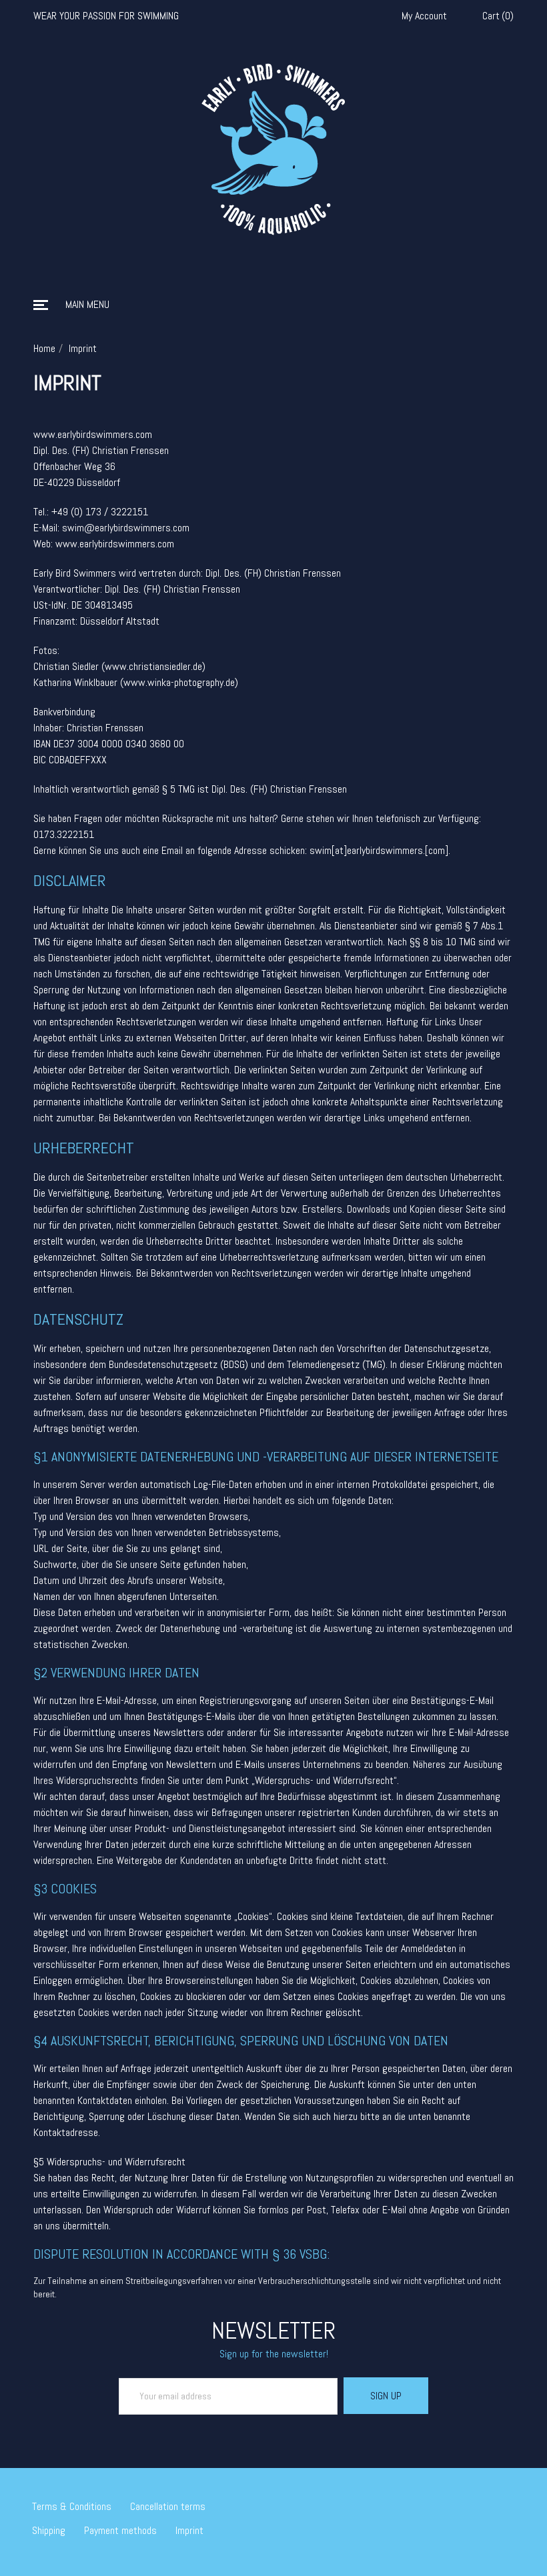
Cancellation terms (168, 2506)
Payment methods (120, 2530)
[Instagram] (492, 2501)
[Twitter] (453, 2501)
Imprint (189, 2530)
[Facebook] (472, 2501)
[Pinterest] (511, 2501)
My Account (424, 16)
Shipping (49, 2530)
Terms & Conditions (72, 2506)
